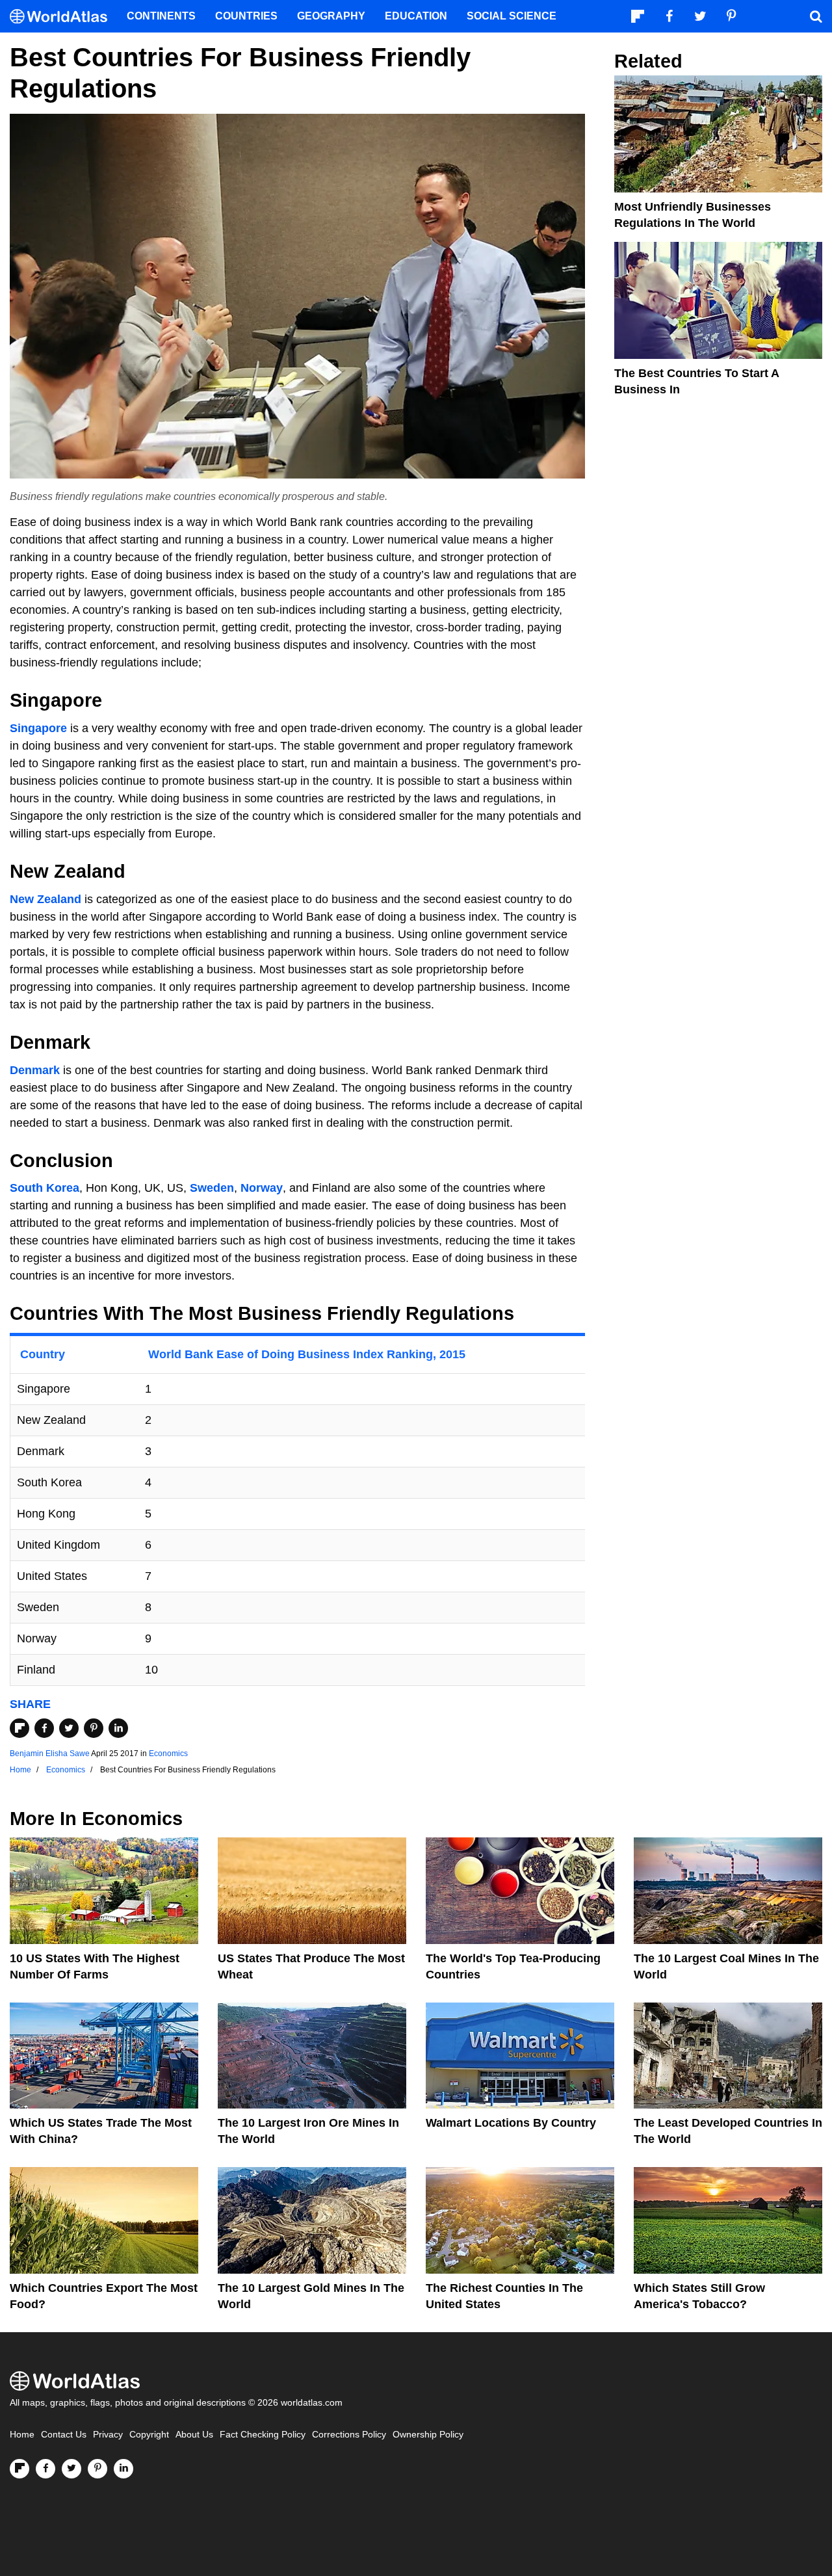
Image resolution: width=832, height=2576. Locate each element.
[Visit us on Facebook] (45, 2469)
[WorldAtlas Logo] (63, 17)
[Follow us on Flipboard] (19, 2469)
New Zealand (45, 899)
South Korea (45, 1188)
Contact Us (64, 2435)
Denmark (35, 1070)
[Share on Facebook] (44, 1728)
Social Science (512, 16)
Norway (262, 1188)
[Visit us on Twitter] (71, 2469)
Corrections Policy (349, 2435)
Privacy (108, 2435)
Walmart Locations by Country (511, 2123)
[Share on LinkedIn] (118, 1728)
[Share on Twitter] (69, 1728)
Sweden (212, 1188)
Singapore (38, 728)
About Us (194, 2435)
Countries (246, 16)
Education (416, 16)
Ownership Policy (428, 2435)
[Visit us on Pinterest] (97, 2469)
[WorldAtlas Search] (816, 16)
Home (22, 2435)
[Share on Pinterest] (94, 1728)
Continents (161, 16)
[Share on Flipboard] (19, 1728)
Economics (168, 1754)
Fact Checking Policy (263, 2435)
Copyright (149, 2435)
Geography (331, 16)
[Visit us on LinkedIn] (123, 2469)
